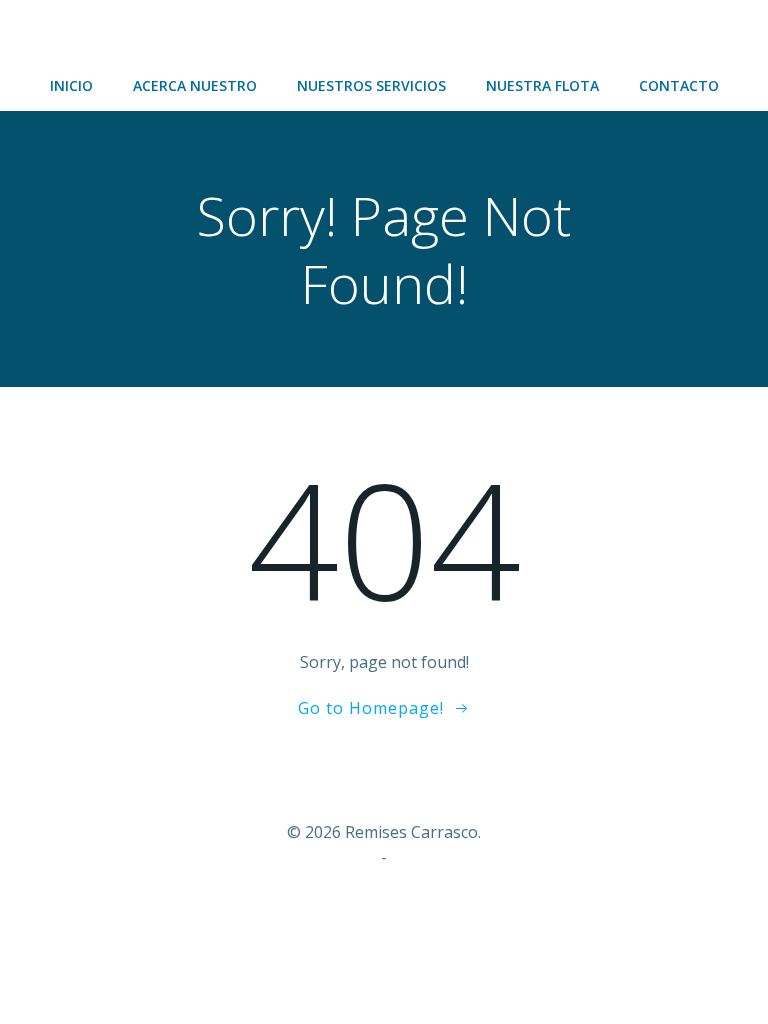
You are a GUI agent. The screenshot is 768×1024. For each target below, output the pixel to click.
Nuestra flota (542, 85)
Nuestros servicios (371, 85)
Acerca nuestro (195, 85)
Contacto (679, 85)
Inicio (71, 85)
